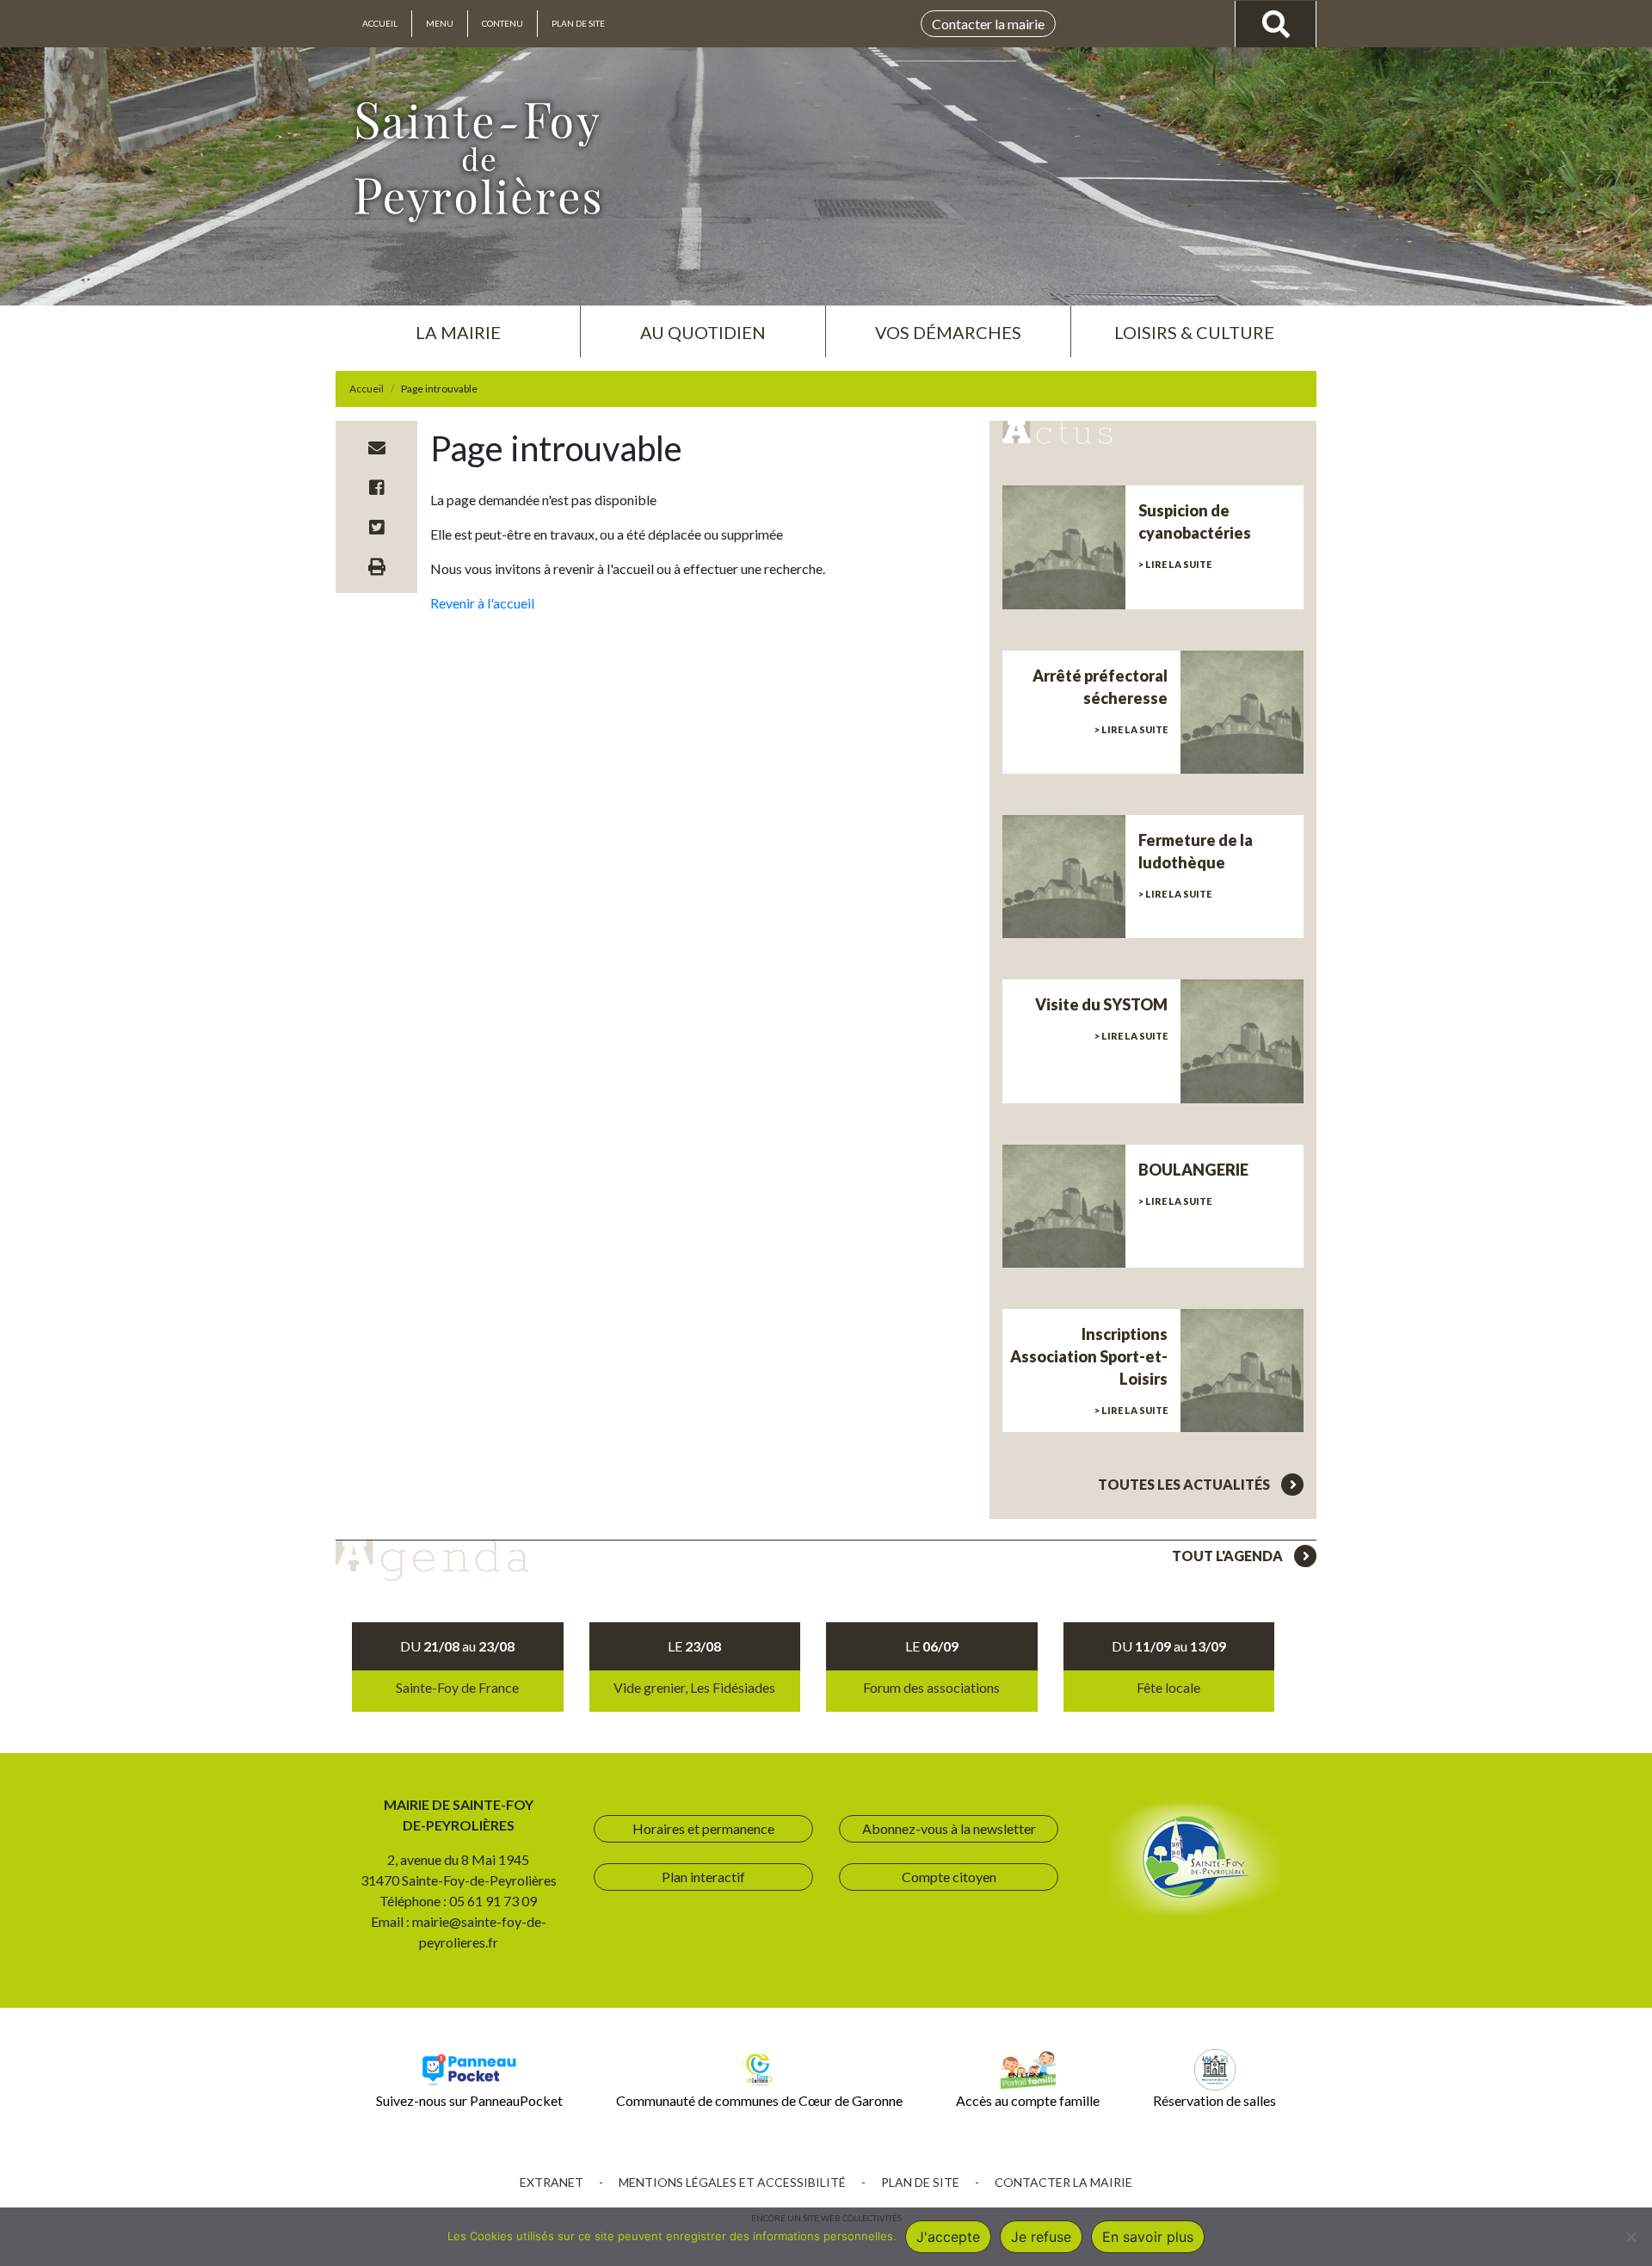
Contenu (502, 23)
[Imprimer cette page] (377, 566)
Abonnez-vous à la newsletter (949, 1828)
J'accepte (948, 2237)
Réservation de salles (1214, 2100)
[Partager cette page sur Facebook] (377, 487)
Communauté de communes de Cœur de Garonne (759, 2100)
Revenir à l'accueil (482, 603)
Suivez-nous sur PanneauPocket (469, 2100)
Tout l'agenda (1229, 1556)
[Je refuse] (1630, 2237)
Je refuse (1041, 2237)
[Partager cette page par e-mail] (377, 448)
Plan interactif (703, 1877)
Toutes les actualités (1185, 1484)
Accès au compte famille (1028, 2100)
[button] (458, 325)
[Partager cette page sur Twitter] (377, 527)
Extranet (552, 2182)
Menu (440, 23)
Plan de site (578, 23)
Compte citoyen (949, 1877)
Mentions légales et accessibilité (732, 2182)
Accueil (380, 23)
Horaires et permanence (703, 1828)
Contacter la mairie (988, 24)
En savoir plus (1148, 2237)
